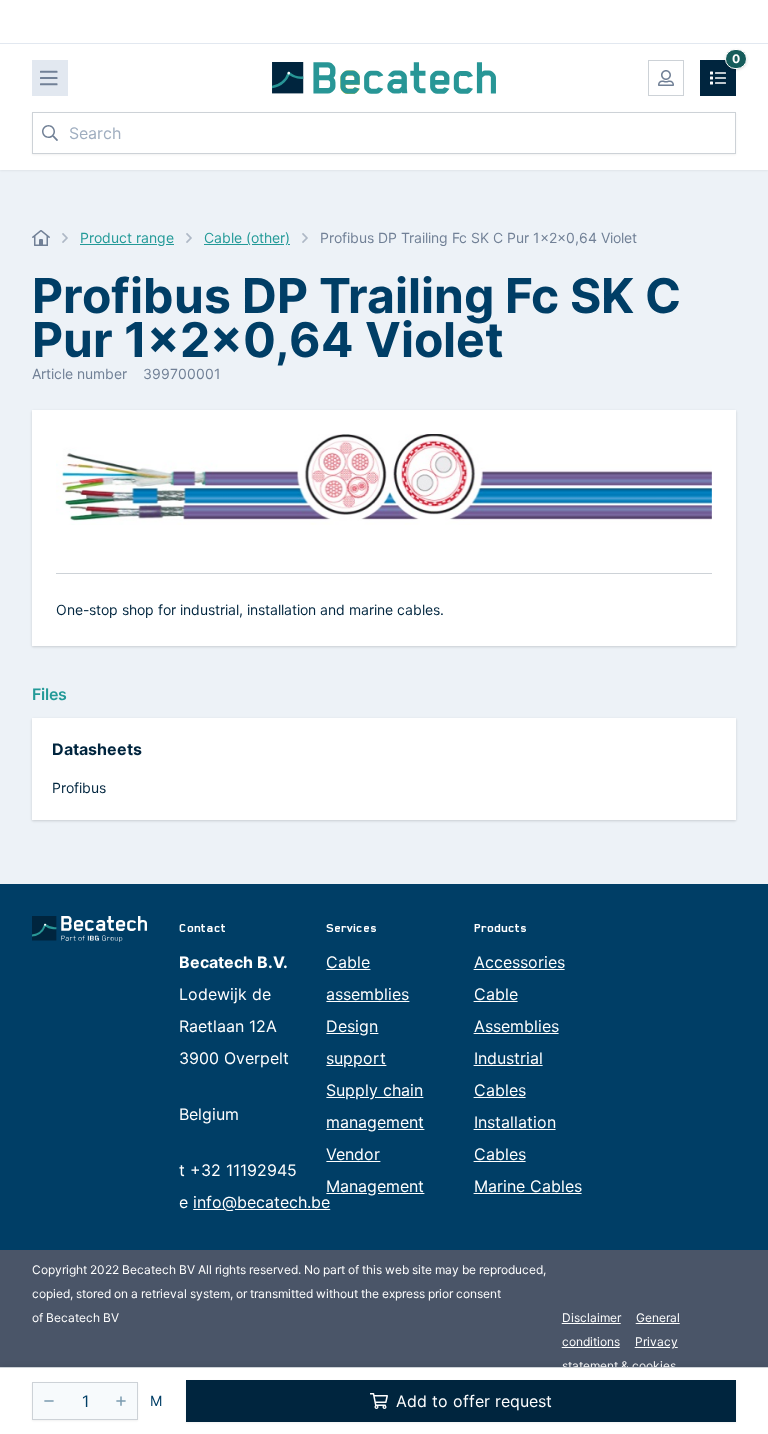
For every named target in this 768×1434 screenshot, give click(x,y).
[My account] (666, 78)
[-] (49, 1401)
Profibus (79, 787)
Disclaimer (591, 1317)
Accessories (519, 962)
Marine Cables (528, 1186)
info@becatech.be (261, 1202)
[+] (121, 1401)
